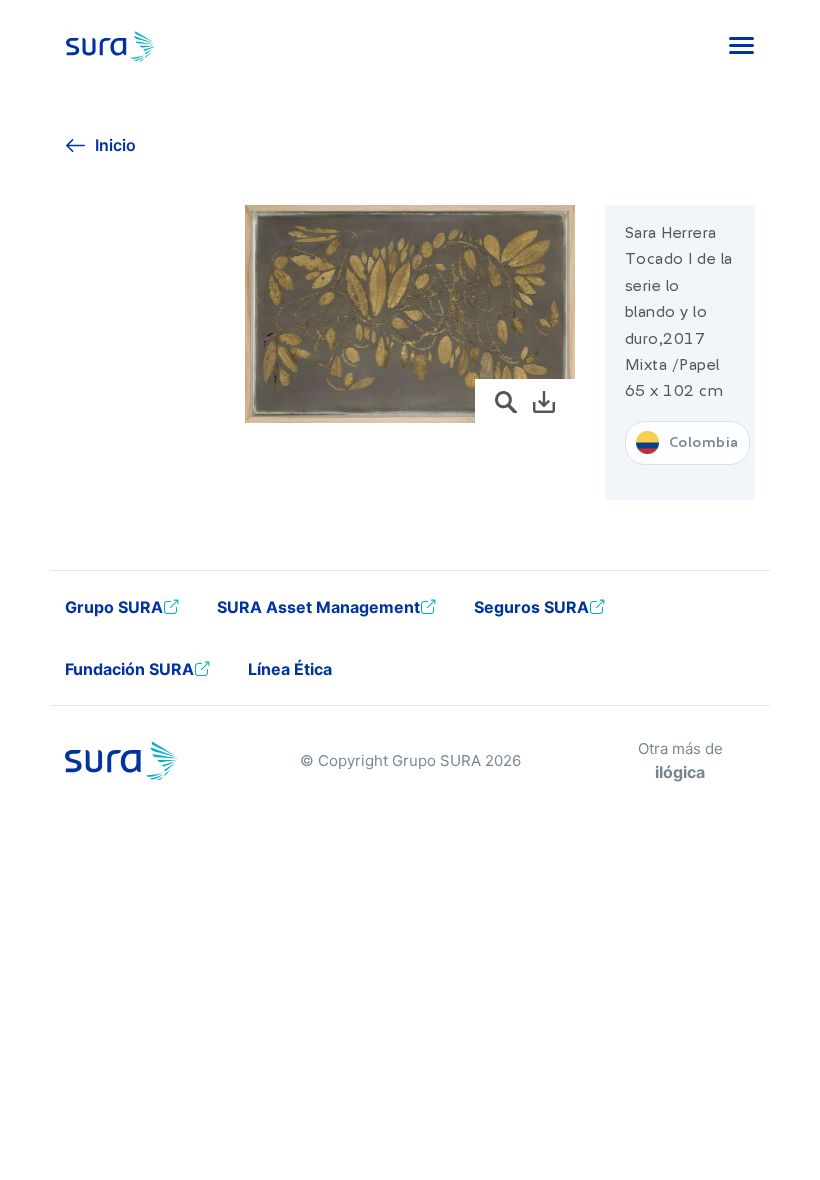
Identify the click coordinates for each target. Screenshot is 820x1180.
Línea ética (290, 669)
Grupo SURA (114, 607)
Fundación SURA (129, 669)
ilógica (680, 772)
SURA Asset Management (318, 607)
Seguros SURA (531, 607)
